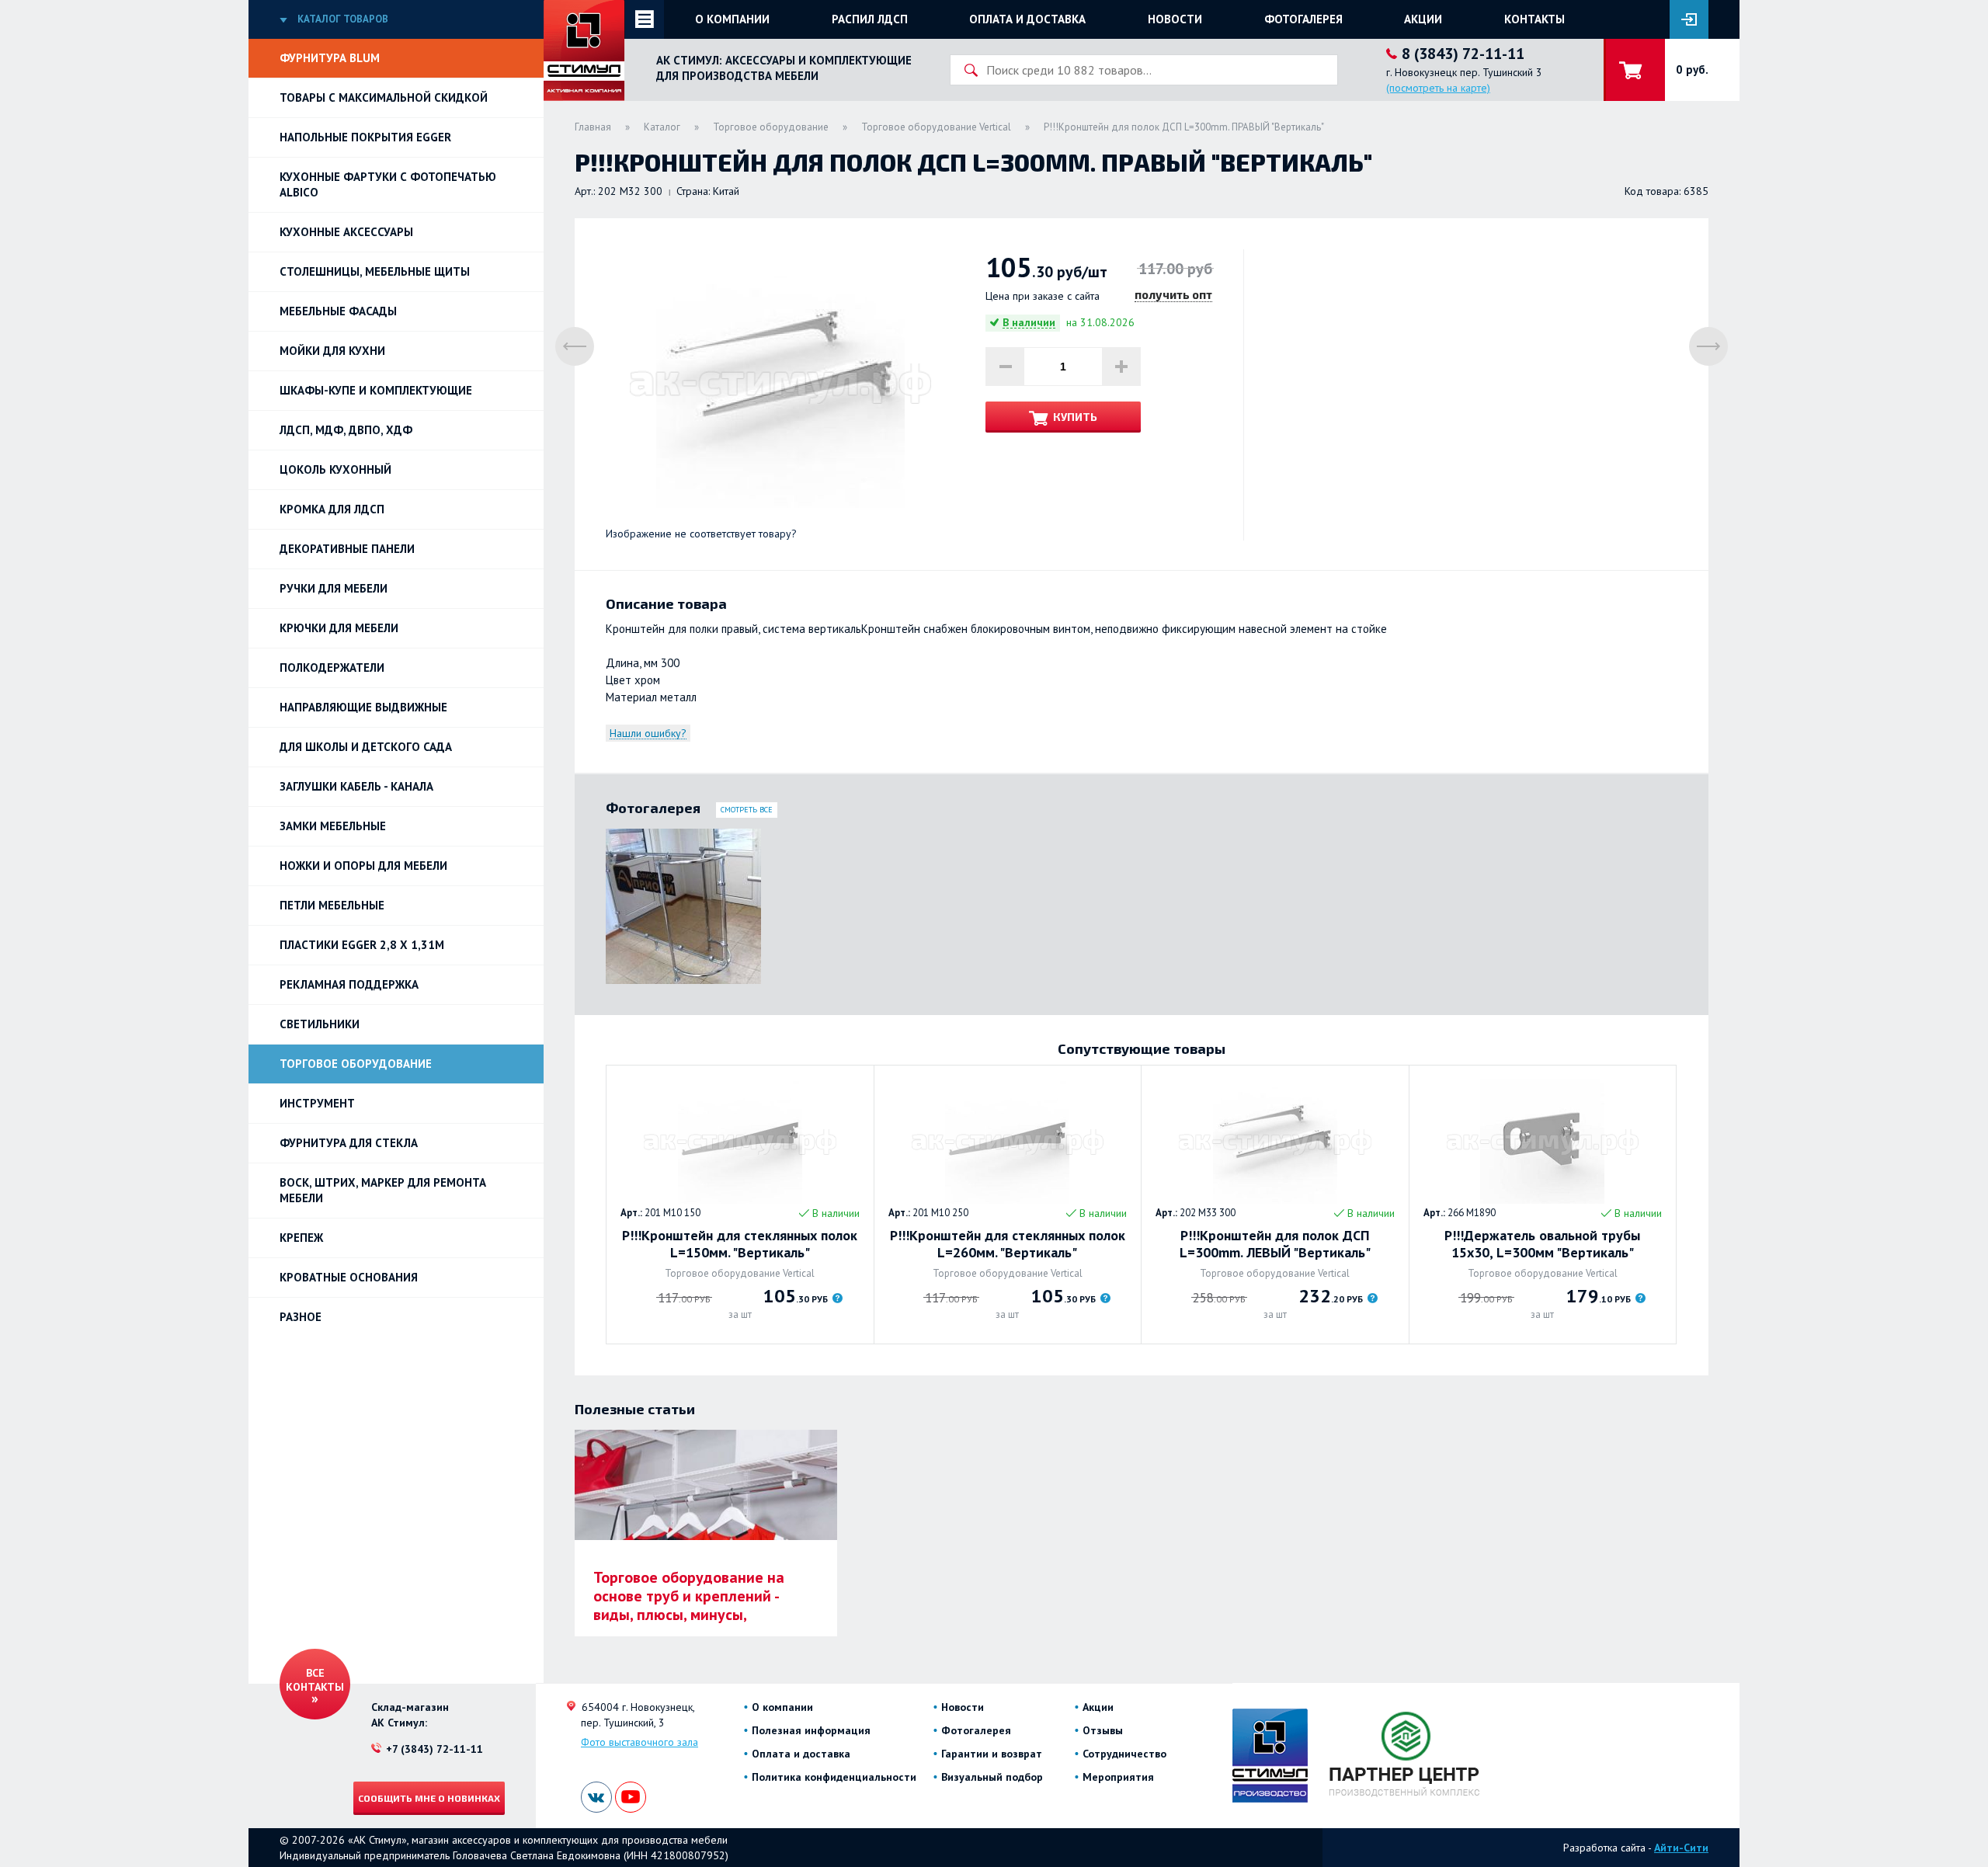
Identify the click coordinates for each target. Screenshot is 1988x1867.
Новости (1175, 19)
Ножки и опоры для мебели (363, 866)
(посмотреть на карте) (1438, 88)
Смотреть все (747, 810)
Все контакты (315, 1680)
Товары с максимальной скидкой (384, 97)
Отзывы (1103, 1730)
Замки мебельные (333, 826)
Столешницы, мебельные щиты (375, 271)
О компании (732, 19)
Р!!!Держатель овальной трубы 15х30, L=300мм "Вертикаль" (1542, 1244)
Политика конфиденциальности (834, 1777)
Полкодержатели (332, 668)
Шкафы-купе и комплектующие (376, 390)
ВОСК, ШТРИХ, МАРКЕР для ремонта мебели (383, 1190)
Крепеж (301, 1238)
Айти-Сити (1681, 1848)
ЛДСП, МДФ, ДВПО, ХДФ (346, 430)
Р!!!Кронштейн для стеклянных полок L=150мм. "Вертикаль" (740, 1244)
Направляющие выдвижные (363, 707)
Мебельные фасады (338, 311)
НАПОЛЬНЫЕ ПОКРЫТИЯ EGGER (365, 137)
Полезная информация (811, 1730)
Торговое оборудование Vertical (936, 127)
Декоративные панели (347, 549)
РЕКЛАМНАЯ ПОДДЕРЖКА (349, 984)
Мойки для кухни (332, 351)
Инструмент (317, 1103)
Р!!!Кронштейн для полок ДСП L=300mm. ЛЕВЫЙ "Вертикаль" (1275, 1244)
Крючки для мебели (339, 628)
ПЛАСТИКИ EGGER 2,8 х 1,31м (362, 945)
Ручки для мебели (334, 588)
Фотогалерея (1303, 19)
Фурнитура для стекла (349, 1143)
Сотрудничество (1124, 1754)
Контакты (1534, 19)
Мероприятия (1118, 1777)
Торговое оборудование (356, 1064)
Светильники (320, 1024)
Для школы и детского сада (366, 747)
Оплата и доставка (1027, 19)
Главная (593, 127)
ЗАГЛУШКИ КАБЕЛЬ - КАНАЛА (356, 786)
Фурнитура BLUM (330, 58)
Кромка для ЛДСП (332, 509)
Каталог (662, 127)
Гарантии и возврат (992, 1754)
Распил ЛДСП (870, 19)
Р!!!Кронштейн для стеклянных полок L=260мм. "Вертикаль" (1008, 1244)
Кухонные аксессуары (346, 232)
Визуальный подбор (992, 1777)
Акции (1423, 19)
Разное (301, 1317)
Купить (1075, 417)
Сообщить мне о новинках (429, 1798)
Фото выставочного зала (639, 1742)
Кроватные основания (349, 1277)
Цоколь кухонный (335, 469)
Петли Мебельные (332, 905)
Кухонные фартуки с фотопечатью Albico (388, 184)
